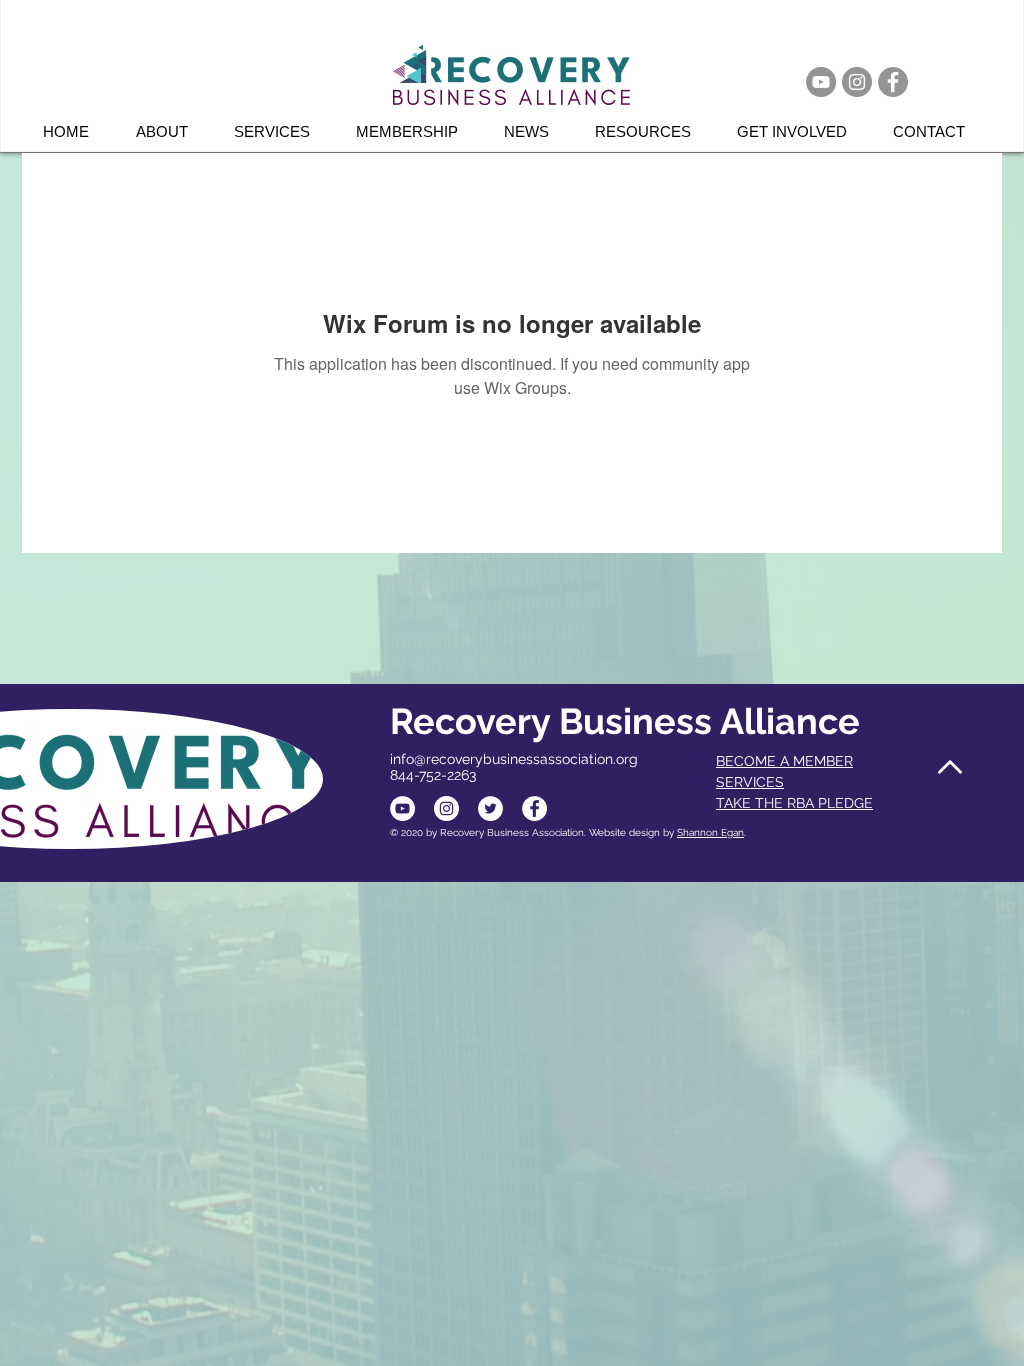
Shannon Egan (710, 832)
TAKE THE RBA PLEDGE (794, 803)
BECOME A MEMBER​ (784, 761)
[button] (280, 131)
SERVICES (750, 782)
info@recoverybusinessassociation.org (514, 759)
